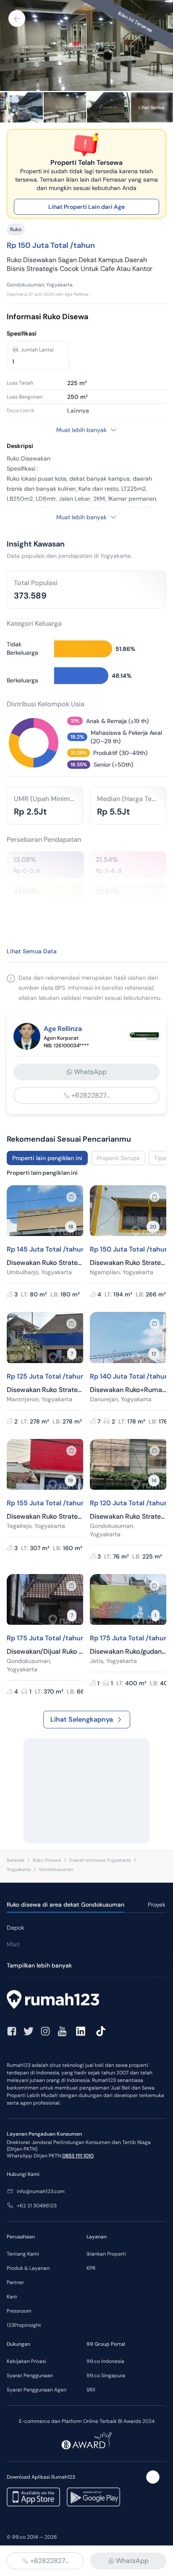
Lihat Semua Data (32, 951)
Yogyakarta (19, 1869)
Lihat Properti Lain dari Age (86, 207)
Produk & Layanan (28, 2268)
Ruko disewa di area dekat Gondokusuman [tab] (66, 1905)
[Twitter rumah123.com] (29, 2031)
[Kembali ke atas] (153, 2477)
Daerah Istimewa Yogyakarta (100, 1860)
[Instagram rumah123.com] (45, 2031)
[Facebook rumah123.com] (12, 2031)
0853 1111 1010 (78, 2156)
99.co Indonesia (105, 2361)
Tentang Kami (23, 2254)
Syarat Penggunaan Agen (37, 2390)
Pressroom (19, 2311)
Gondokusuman (56, 1869)
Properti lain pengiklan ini (47, 1158)
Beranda (16, 1860)
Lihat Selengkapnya (82, 1719)
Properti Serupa (118, 1158)
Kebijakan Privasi (26, 2361)
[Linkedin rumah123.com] (81, 2031)
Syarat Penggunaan (30, 2376)
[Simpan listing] (71, 1197)
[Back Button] (17, 18)
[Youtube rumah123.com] (62, 2031)
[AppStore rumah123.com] (33, 2497)
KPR (91, 2268)
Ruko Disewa (47, 1860)
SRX (91, 2390)
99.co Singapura (106, 2376)
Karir (12, 2297)
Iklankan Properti (106, 2254)
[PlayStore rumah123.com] (93, 2497)
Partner (15, 2282)
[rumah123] (86, 2001)
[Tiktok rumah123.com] (101, 2031)
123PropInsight (24, 2325)
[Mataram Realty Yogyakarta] (144, 1036)
